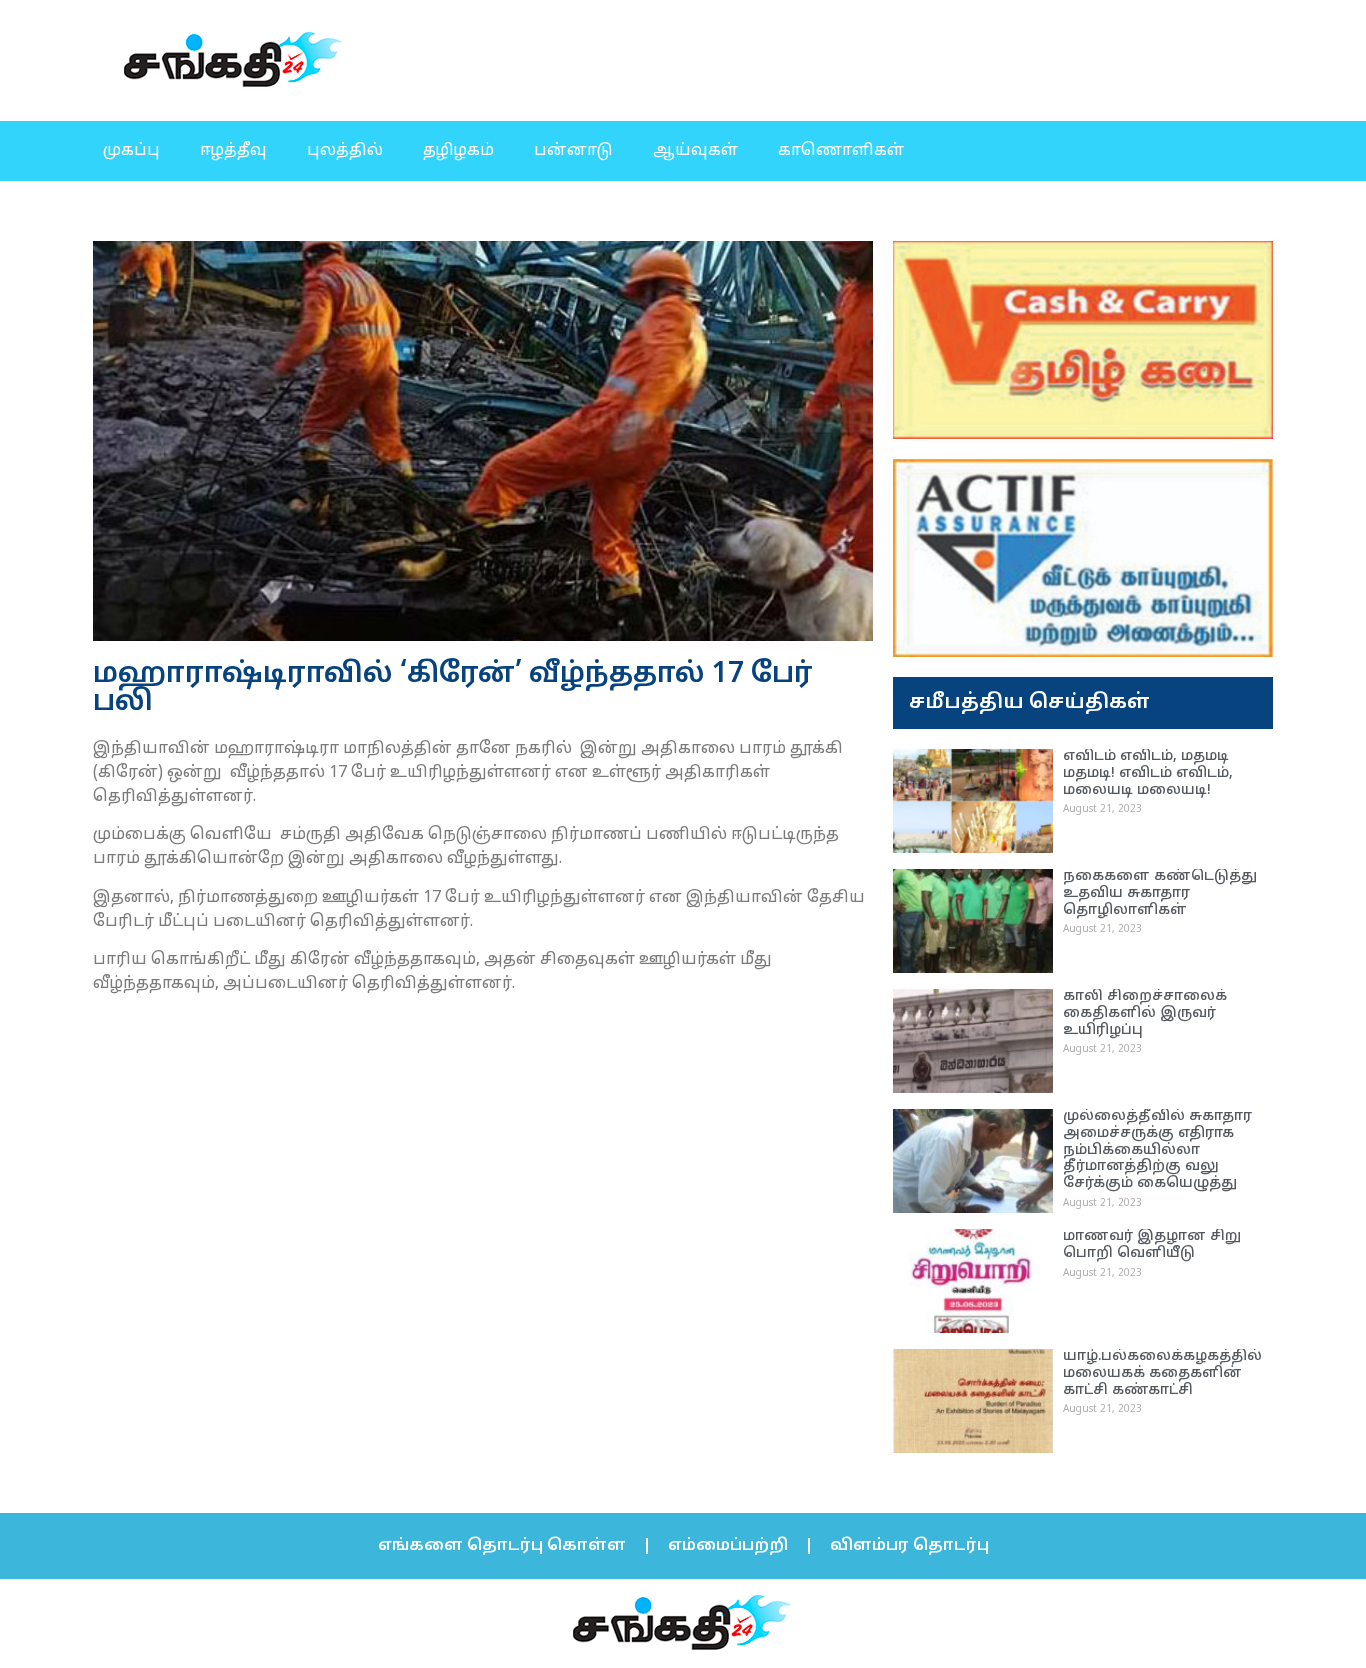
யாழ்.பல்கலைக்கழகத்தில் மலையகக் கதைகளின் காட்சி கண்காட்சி (1162, 1373)
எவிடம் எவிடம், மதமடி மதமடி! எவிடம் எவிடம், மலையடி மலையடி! (1148, 773)
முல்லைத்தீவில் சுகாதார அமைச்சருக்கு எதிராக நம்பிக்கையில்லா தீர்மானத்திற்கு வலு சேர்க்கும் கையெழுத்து (1157, 1150)
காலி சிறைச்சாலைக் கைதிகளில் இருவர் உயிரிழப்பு (1145, 1013)
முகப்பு (131, 151)
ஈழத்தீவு (233, 151)
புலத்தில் (345, 151)
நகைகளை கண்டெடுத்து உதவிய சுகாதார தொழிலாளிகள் (1160, 893)
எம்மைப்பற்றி (728, 1546)
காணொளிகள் (841, 151)
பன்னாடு (573, 151)
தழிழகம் (458, 151)
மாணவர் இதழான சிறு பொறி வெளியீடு (1152, 1245)
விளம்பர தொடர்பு (909, 1546)
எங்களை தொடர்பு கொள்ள (502, 1546)
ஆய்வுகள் (695, 151)
